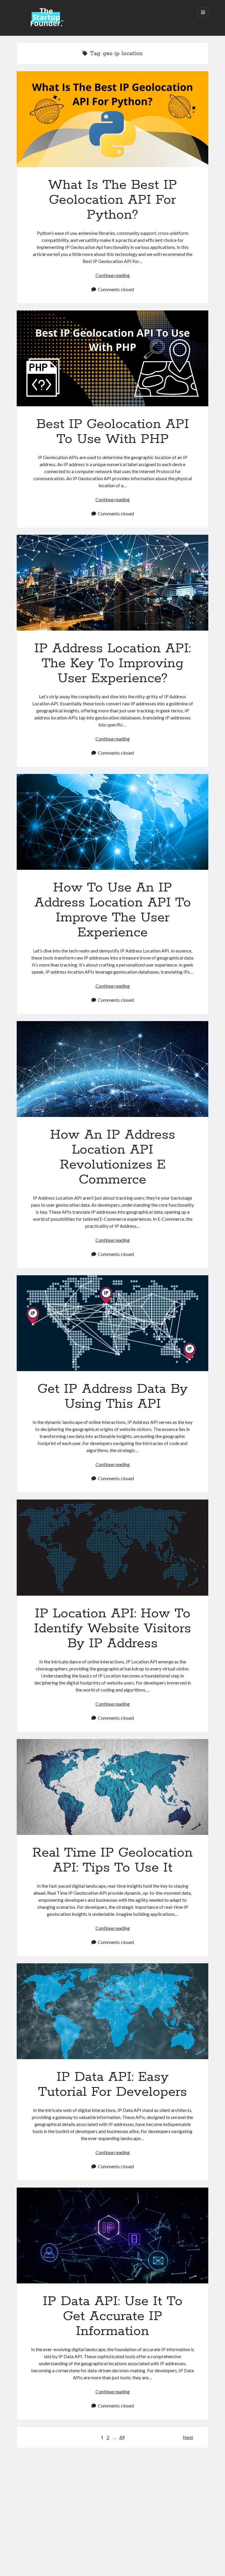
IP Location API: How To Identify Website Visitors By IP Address (112, 1547)
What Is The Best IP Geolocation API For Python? (112, 119)
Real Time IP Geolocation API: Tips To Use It (112, 1787)
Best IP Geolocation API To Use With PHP (112, 358)
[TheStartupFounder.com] (46, 25)
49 (122, 2437)
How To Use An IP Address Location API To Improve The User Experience (112, 822)
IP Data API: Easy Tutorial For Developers (112, 2011)
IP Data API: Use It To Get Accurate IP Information (112, 2235)
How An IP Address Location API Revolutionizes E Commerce (112, 1069)
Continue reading (113, 275)
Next (188, 2437)
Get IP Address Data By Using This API (112, 1323)
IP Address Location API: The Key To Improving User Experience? (112, 583)
